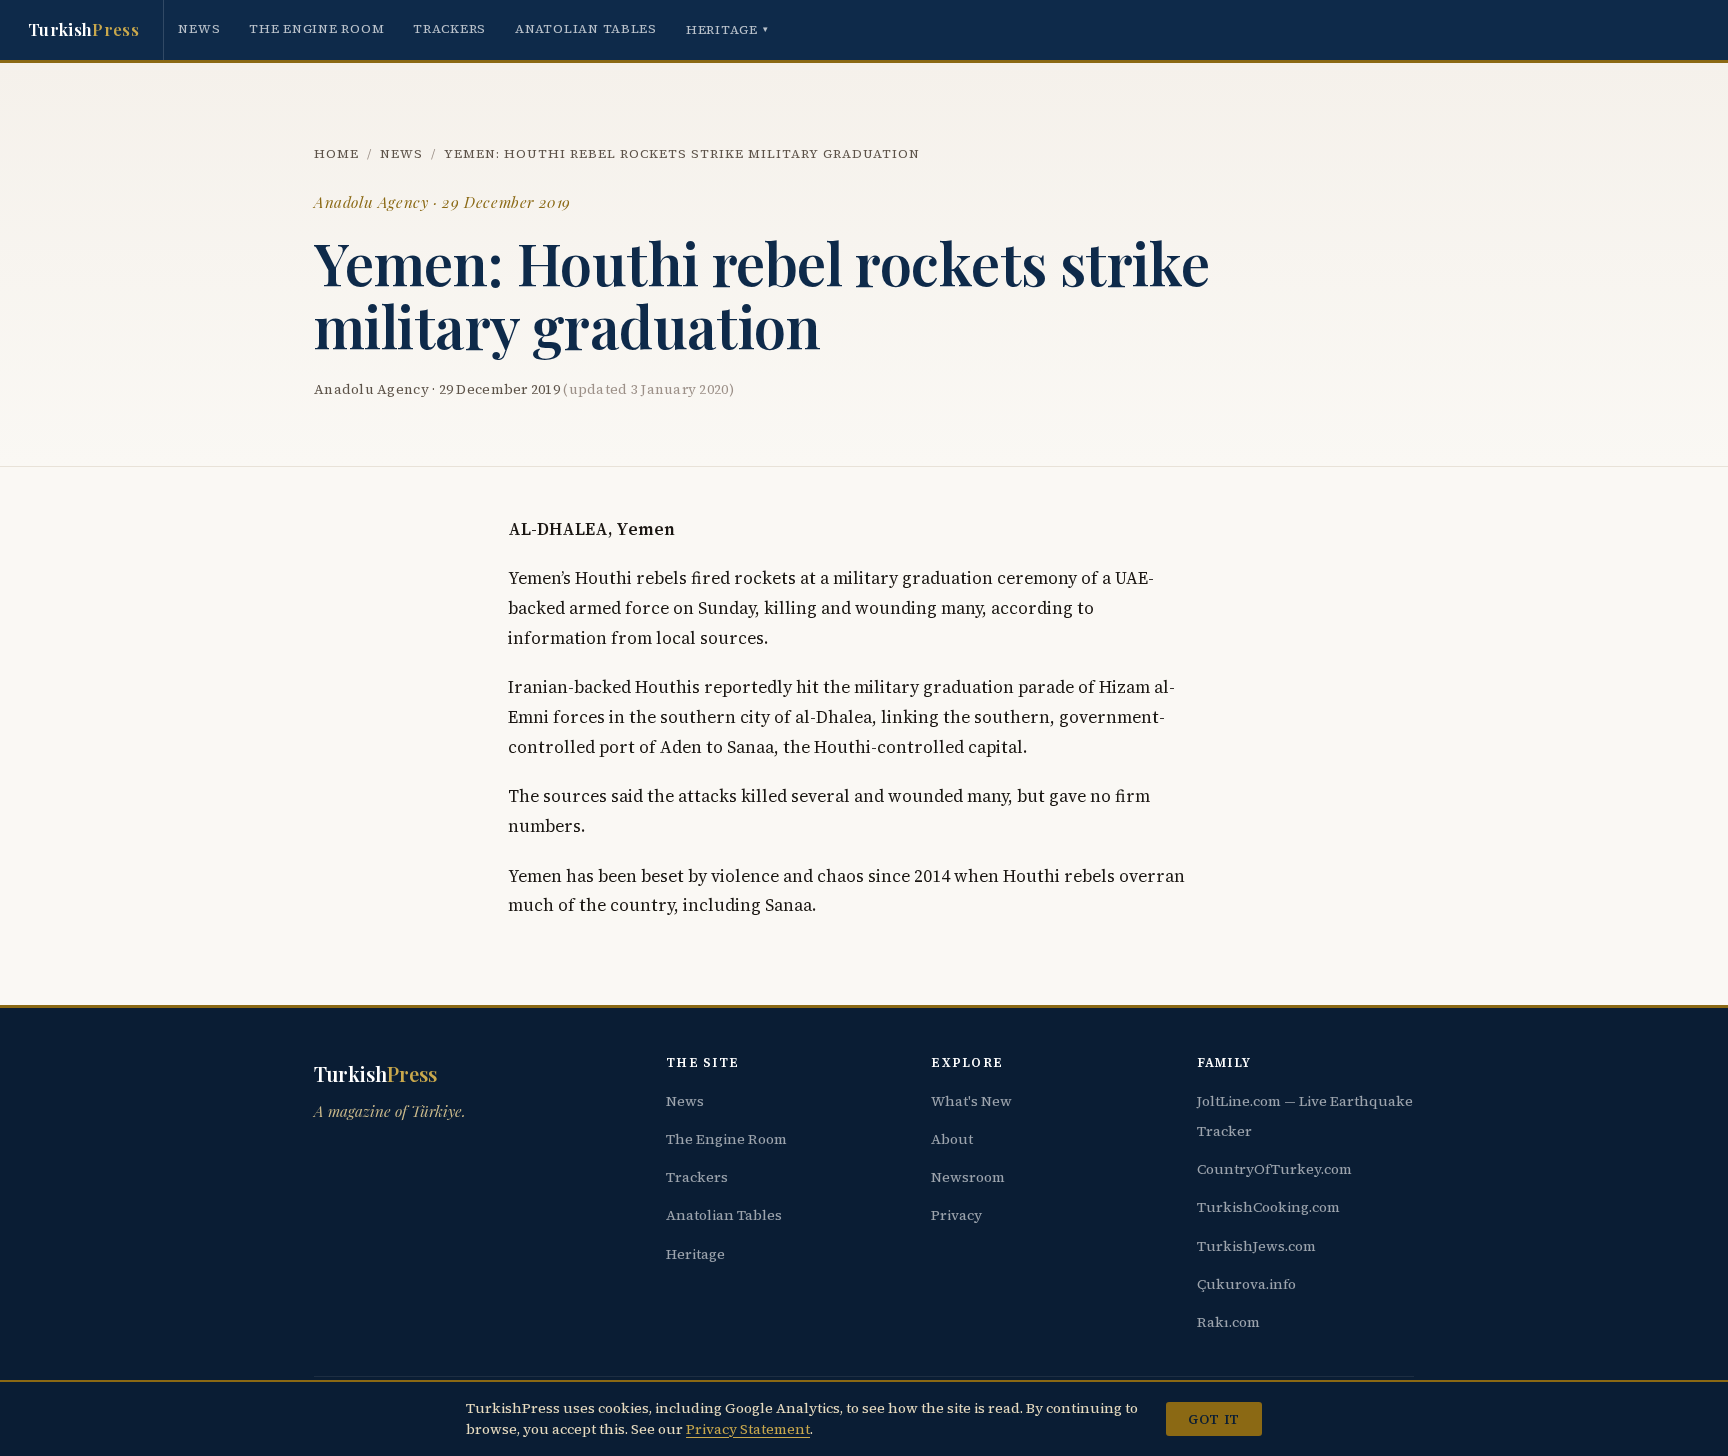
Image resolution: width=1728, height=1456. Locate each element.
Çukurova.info (1246, 1284)
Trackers (449, 28)
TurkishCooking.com (1268, 1207)
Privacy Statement (748, 1429)
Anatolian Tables (586, 28)
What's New (971, 1101)
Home (336, 153)
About (952, 1139)
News (199, 28)
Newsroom (968, 1177)
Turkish (83, 29)
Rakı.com (1228, 1322)
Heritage (727, 29)
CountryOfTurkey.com (1274, 1169)
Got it (1213, 1419)
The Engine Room (316, 28)
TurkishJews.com (1256, 1246)
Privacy (956, 1215)
